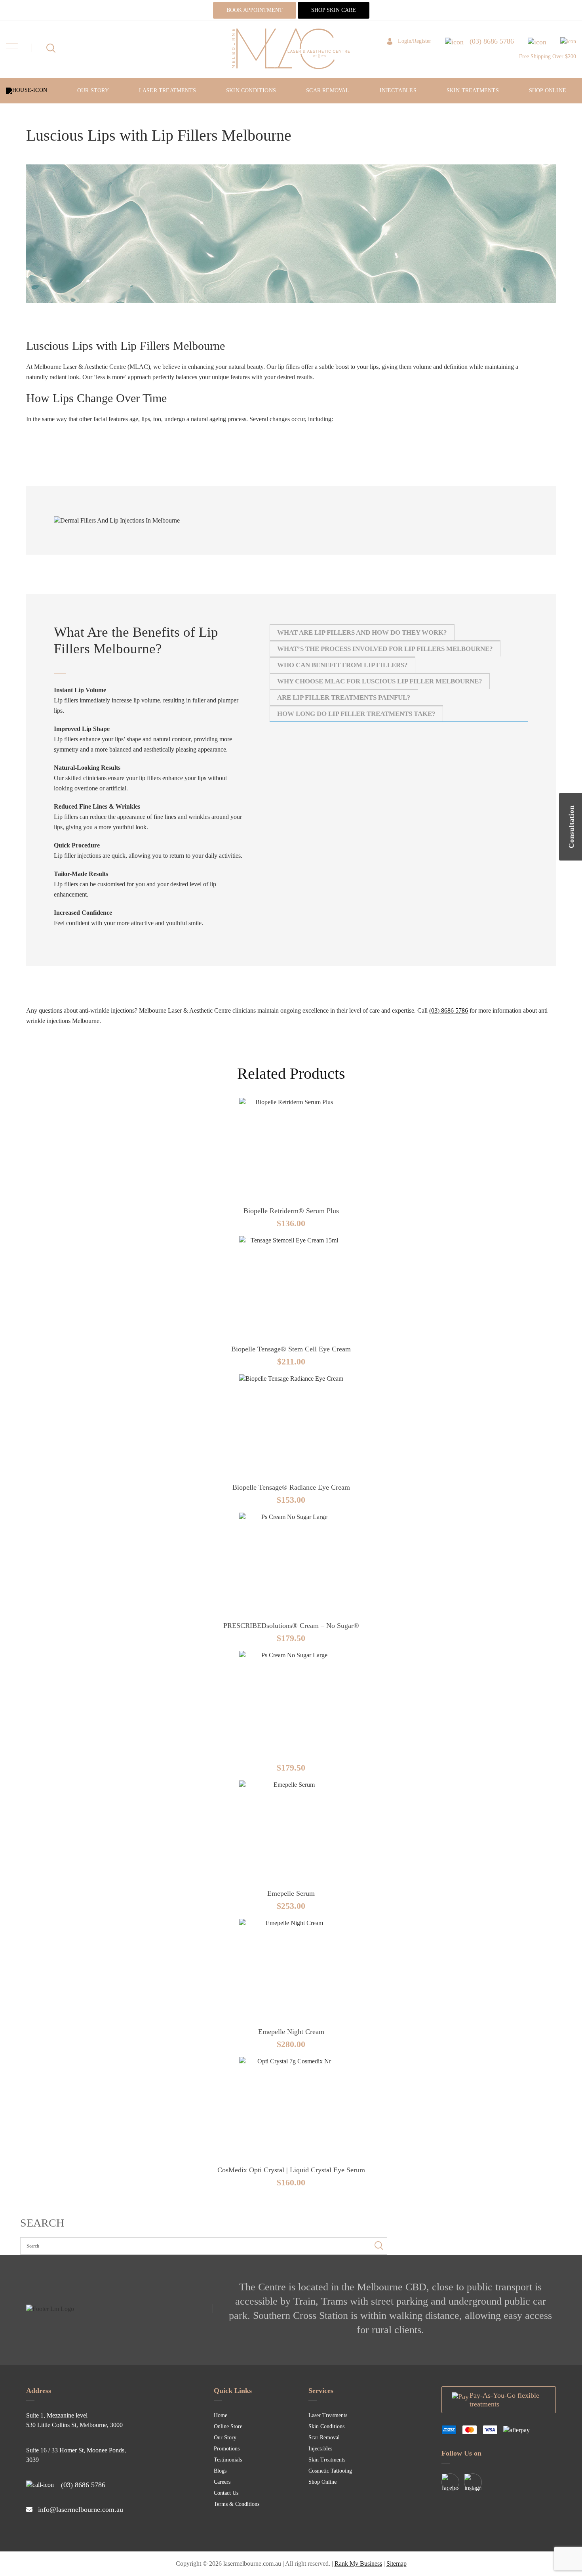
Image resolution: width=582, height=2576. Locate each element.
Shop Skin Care (334, 10)
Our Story (93, 91)
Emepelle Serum (291, 1893)
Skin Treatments (473, 91)
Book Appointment (255, 10)
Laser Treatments (167, 91)
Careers (222, 2482)
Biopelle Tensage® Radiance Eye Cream (291, 1487)
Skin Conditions (251, 91)
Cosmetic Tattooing (330, 2471)
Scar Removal (328, 91)
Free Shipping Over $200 (548, 56)
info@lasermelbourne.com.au (81, 2509)
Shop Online (548, 91)
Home (221, 2415)
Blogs (220, 2471)
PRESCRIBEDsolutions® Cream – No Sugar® (291, 1626)
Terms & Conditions (237, 2504)
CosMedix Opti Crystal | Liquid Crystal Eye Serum (291, 2170)
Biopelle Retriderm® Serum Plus (291, 1211)
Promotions (227, 2449)
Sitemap (397, 2564)
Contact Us (226, 2493)
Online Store (228, 2426)
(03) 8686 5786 (449, 1010)
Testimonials (228, 2460)
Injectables (398, 91)
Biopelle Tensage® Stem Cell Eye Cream (291, 1349)
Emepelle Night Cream (291, 2032)
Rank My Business (358, 2564)
